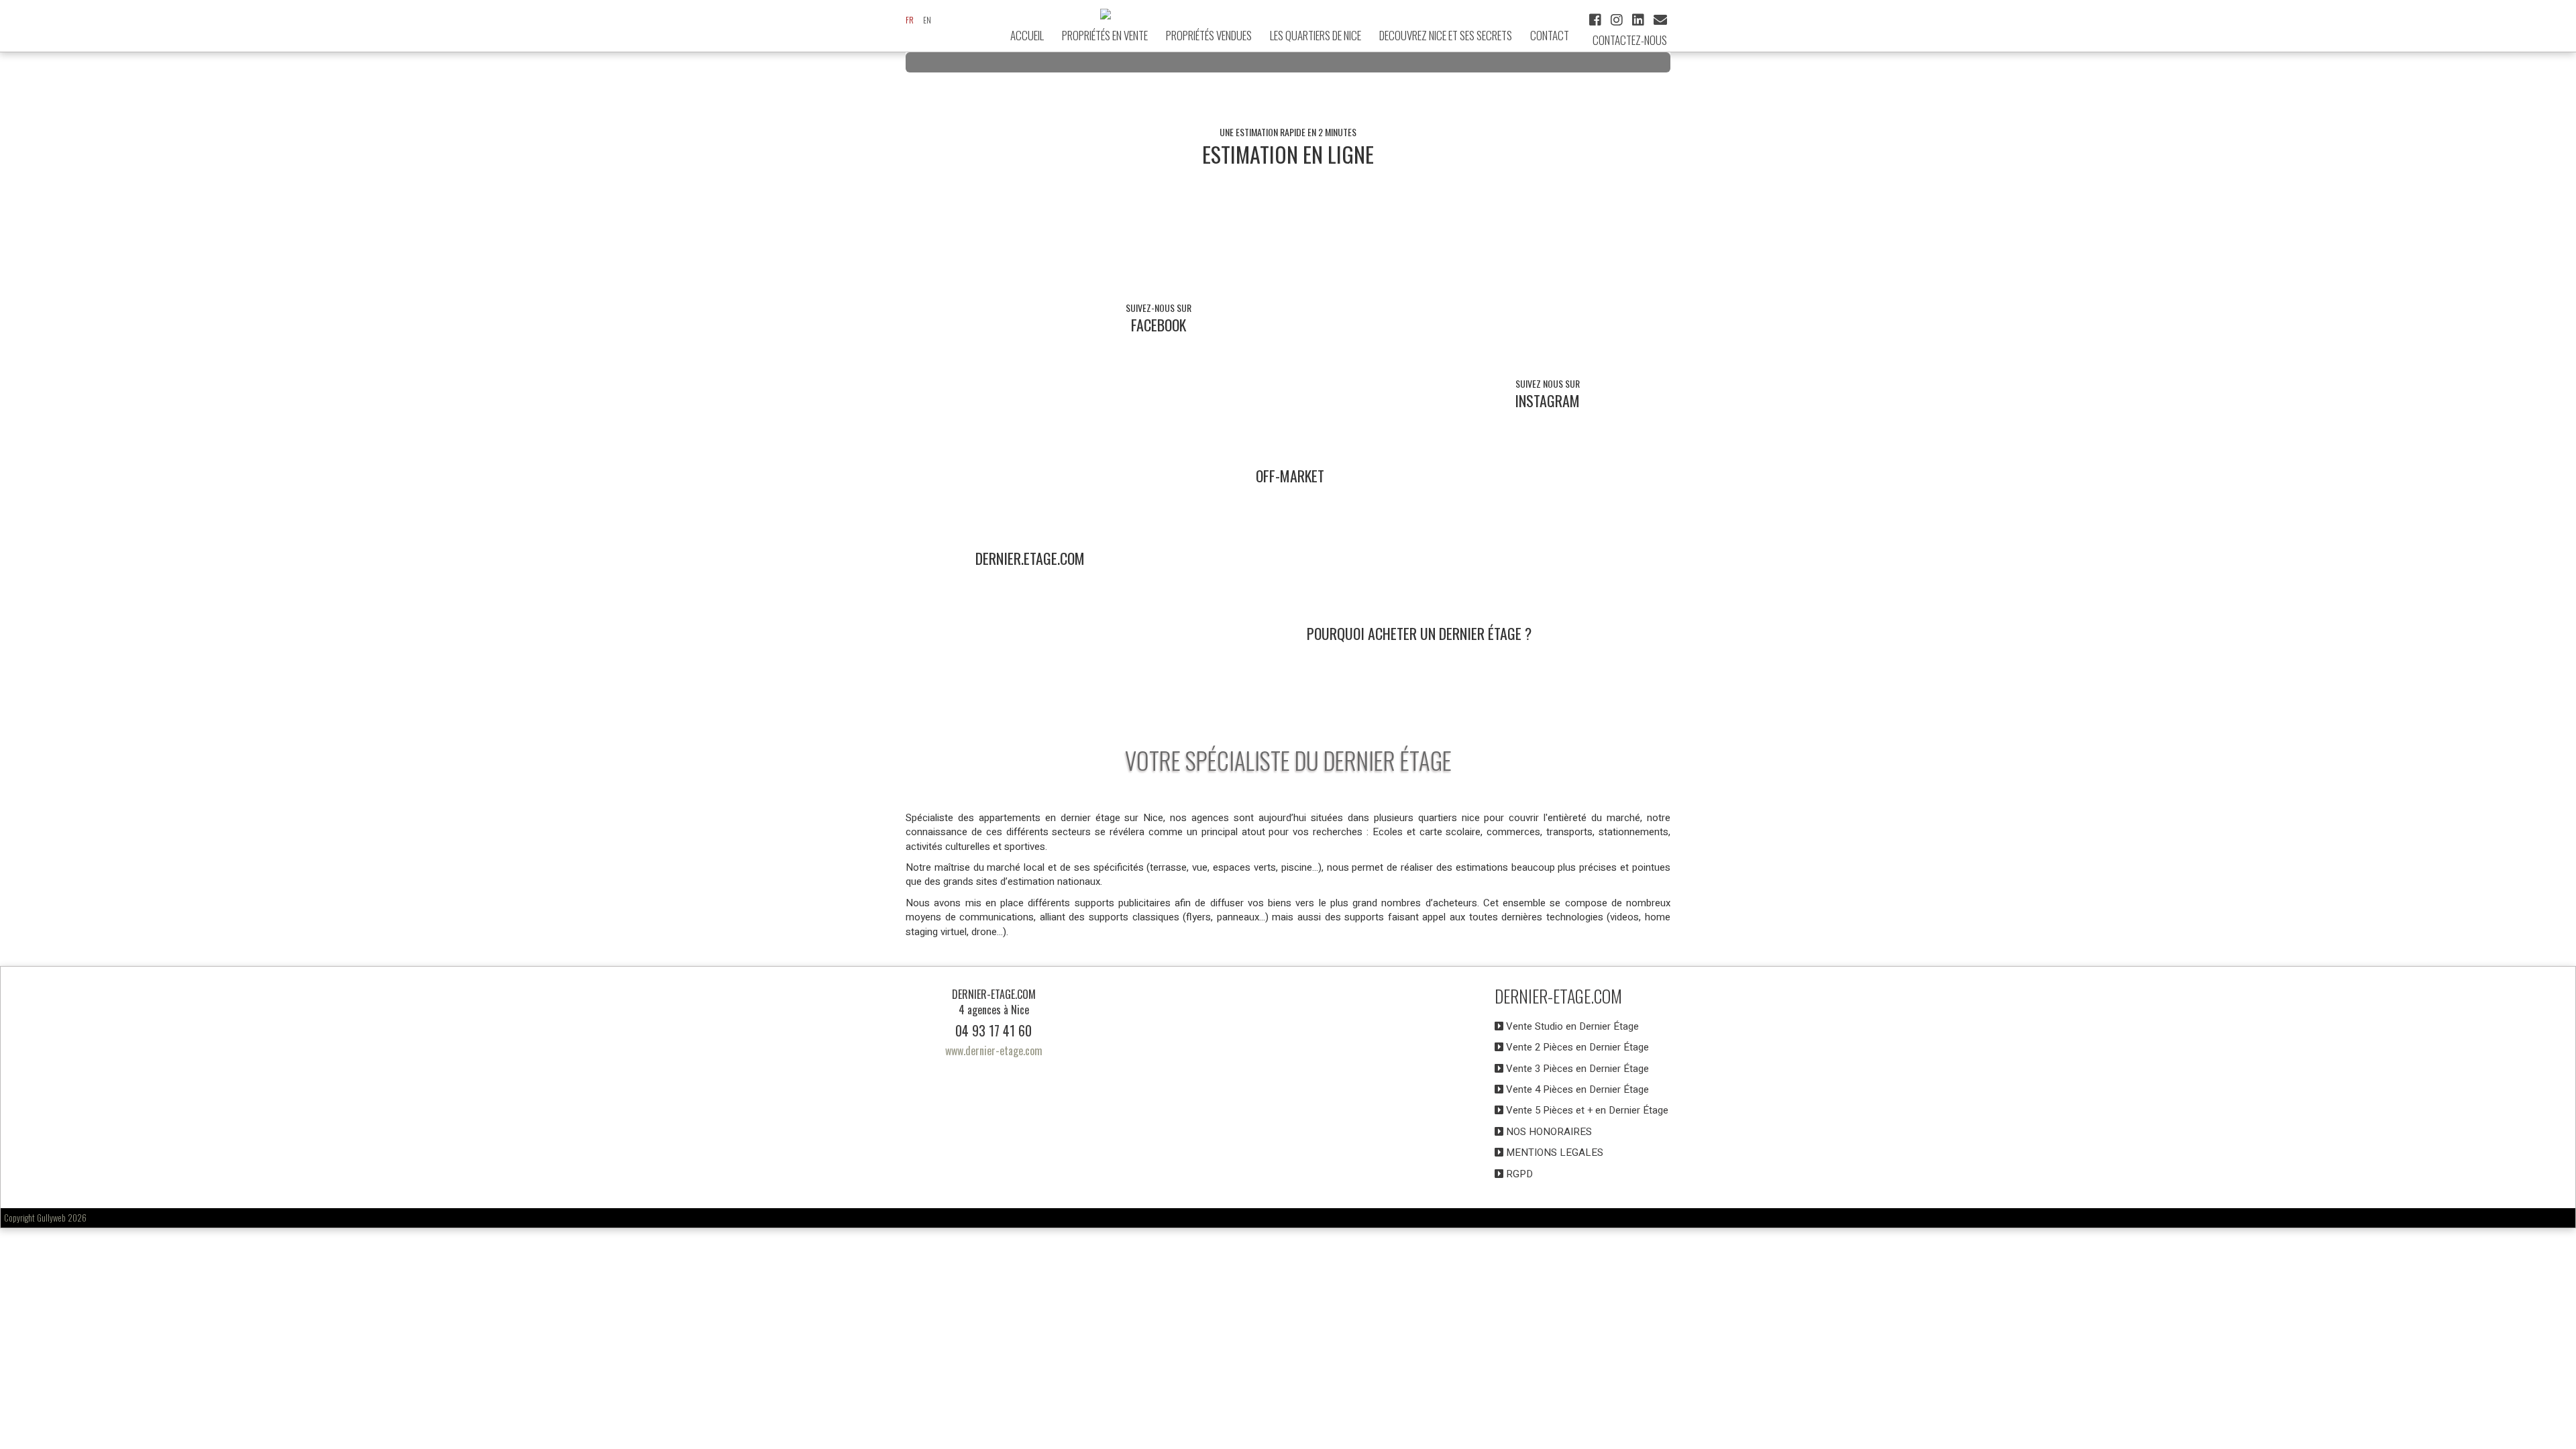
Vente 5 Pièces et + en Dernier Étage (1586, 1110)
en (927, 20)
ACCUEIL (1027, 35)
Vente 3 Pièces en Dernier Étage (1576, 1069)
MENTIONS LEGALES (1553, 1152)
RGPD (1518, 1174)
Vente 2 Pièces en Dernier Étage (1576, 1047)
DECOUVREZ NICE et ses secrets (1446, 35)
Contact (1550, 35)
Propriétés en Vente (1105, 35)
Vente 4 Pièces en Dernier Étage (1576, 1089)
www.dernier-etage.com (994, 1051)
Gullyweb (51, 1218)
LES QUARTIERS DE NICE (1316, 35)
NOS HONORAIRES (1548, 1132)
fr (910, 20)
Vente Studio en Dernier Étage (1571, 1026)
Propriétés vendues (1209, 35)
